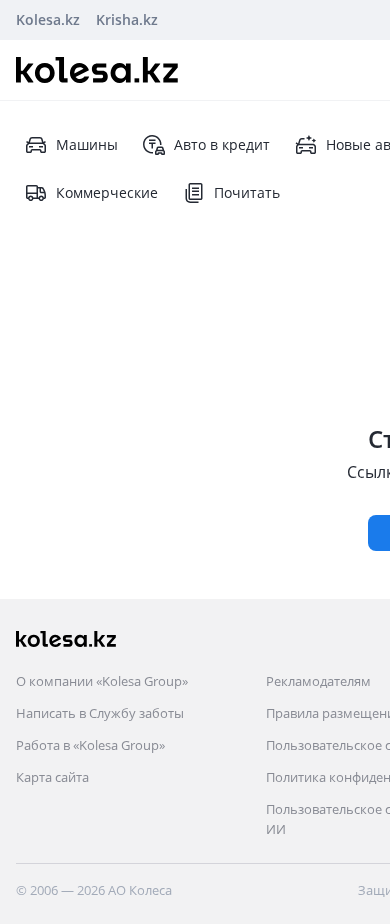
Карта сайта (52, 777)
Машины (87, 144)
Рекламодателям (318, 681)
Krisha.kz (127, 19)
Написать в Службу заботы (100, 713)
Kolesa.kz (48, 19)
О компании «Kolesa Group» (102, 681)
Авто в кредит (222, 144)
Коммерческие (107, 192)
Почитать (247, 192)
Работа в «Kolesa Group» (90, 745)
